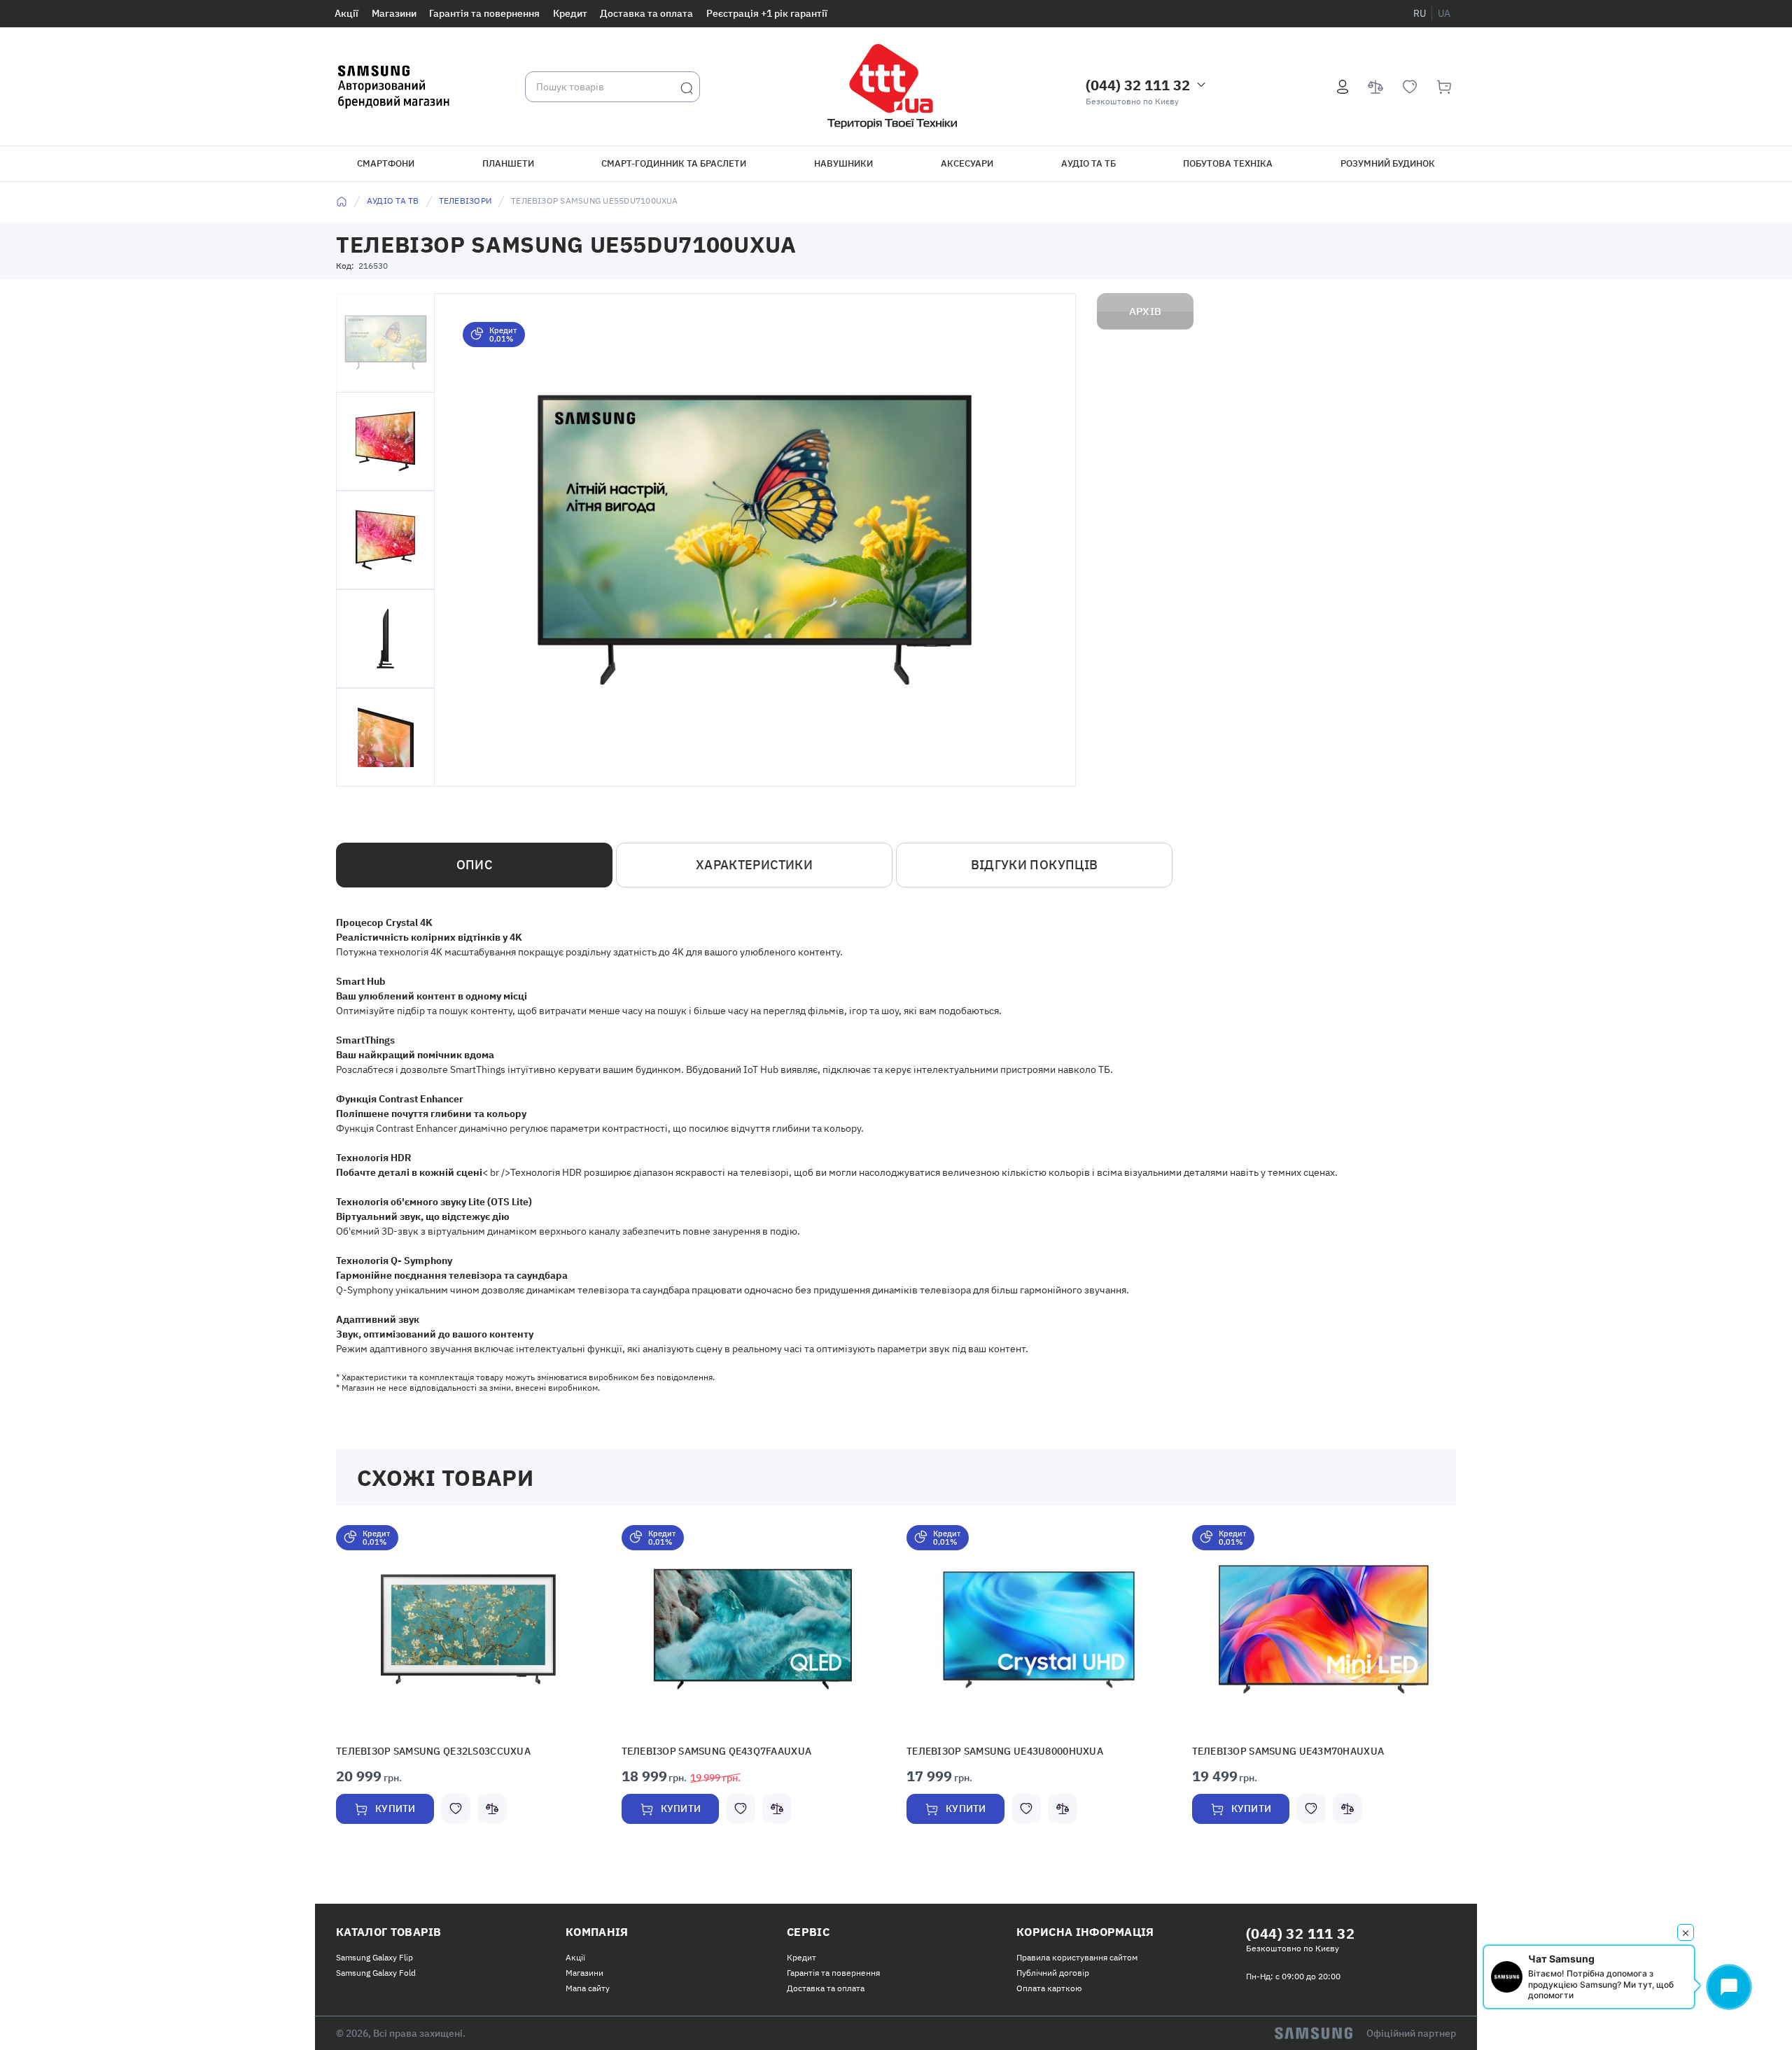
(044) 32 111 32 (1138, 85)
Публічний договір (1053, 1971)
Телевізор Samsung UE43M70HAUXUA (1275, 1751)
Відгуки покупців (1035, 865)
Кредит (570, 13)
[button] (468, 1629)
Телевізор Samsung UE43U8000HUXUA (992, 1751)
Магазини (394, 13)
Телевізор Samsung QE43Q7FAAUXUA (704, 1751)
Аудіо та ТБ (1088, 163)
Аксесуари (967, 163)
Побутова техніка (1228, 163)
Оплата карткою (1049, 1987)
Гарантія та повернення (484, 13)
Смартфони (386, 163)
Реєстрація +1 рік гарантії (767, 13)
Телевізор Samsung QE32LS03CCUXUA (421, 1751)
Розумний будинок (1388, 163)
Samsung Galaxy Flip (374, 1956)
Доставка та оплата (646, 13)
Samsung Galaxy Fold (376, 1971)
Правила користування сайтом (1077, 1956)
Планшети (508, 163)
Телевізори (465, 201)
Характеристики (754, 865)
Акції (346, 13)
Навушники (843, 163)
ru (1420, 13)
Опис (474, 865)
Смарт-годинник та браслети (674, 163)
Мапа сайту (588, 1987)
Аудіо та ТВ (393, 201)
